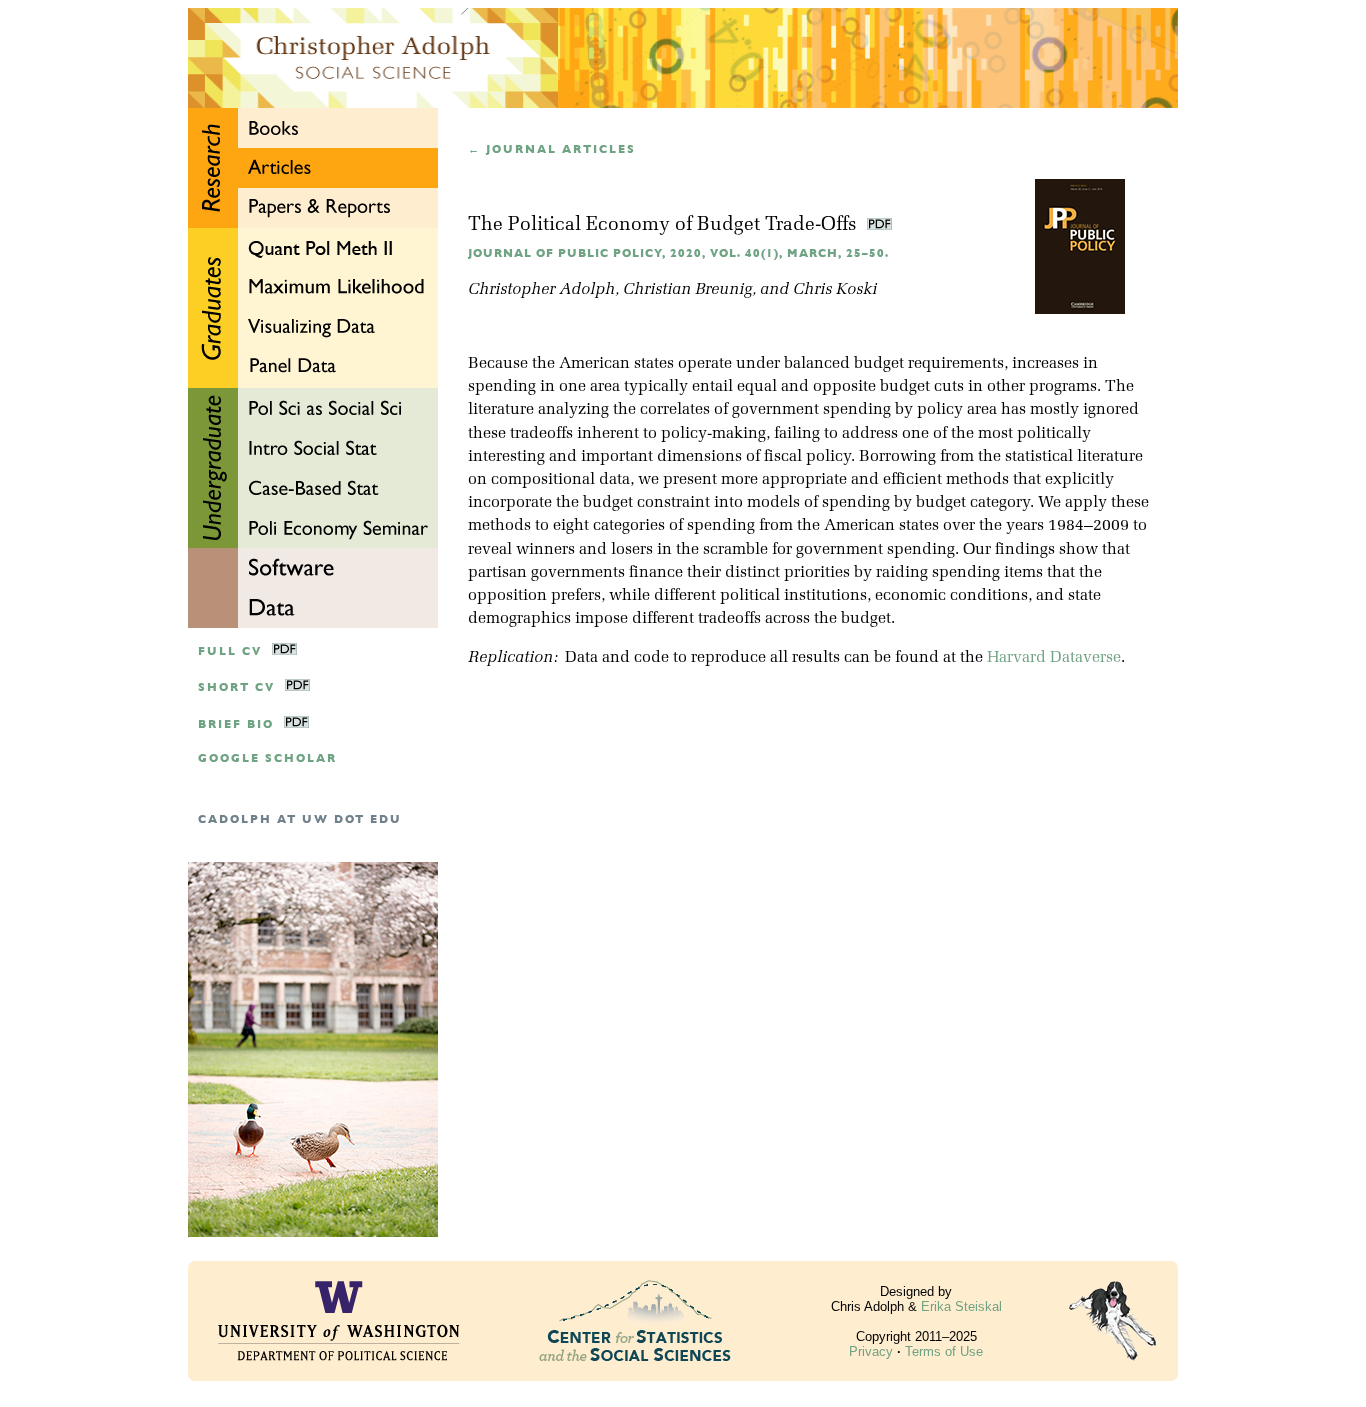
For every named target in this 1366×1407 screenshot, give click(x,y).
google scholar (267, 758)
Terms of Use (944, 1351)
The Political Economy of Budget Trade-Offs (665, 225)
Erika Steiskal (961, 1306)
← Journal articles (552, 149)
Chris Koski (835, 290)
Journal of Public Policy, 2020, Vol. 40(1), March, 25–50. (678, 253)
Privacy (871, 1351)
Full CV (230, 651)
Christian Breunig (687, 290)
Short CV (236, 687)
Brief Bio (236, 724)
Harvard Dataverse (1054, 658)
